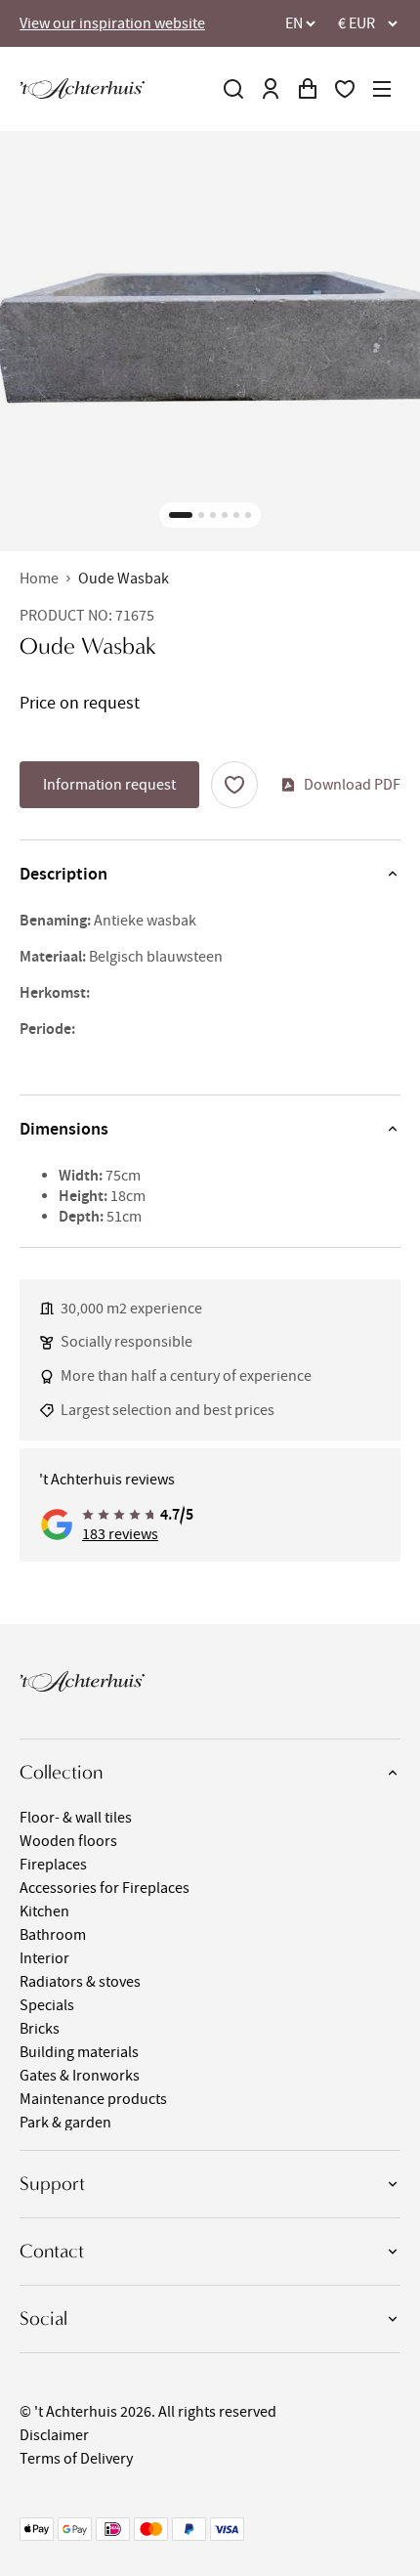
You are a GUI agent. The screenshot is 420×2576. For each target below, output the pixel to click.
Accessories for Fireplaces (105, 1888)
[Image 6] (248, 515)
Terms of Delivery (76, 2459)
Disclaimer (54, 2435)
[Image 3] (213, 515)
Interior (44, 1958)
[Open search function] (233, 89)
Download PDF (352, 785)
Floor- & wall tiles (76, 1818)
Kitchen (44, 1911)
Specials (47, 2005)
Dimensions (64, 1129)
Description (63, 874)
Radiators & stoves (80, 1982)
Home (39, 579)
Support (52, 2184)
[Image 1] (181, 515)
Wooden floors (68, 1841)
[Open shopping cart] (308, 89)
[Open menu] (382, 89)
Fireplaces (53, 1865)
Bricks (40, 2029)
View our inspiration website (112, 23)
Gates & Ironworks (80, 2076)
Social (43, 2318)
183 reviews (120, 1534)
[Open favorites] (345, 89)
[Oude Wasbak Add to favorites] (234, 785)
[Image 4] (225, 515)
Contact (52, 2251)
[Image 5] (236, 515)
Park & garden (65, 2123)
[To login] (271, 89)
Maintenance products (93, 2099)
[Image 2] (201, 515)
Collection (61, 1772)
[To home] (82, 88)
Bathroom (53, 1935)
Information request (109, 785)
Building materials (79, 2052)
